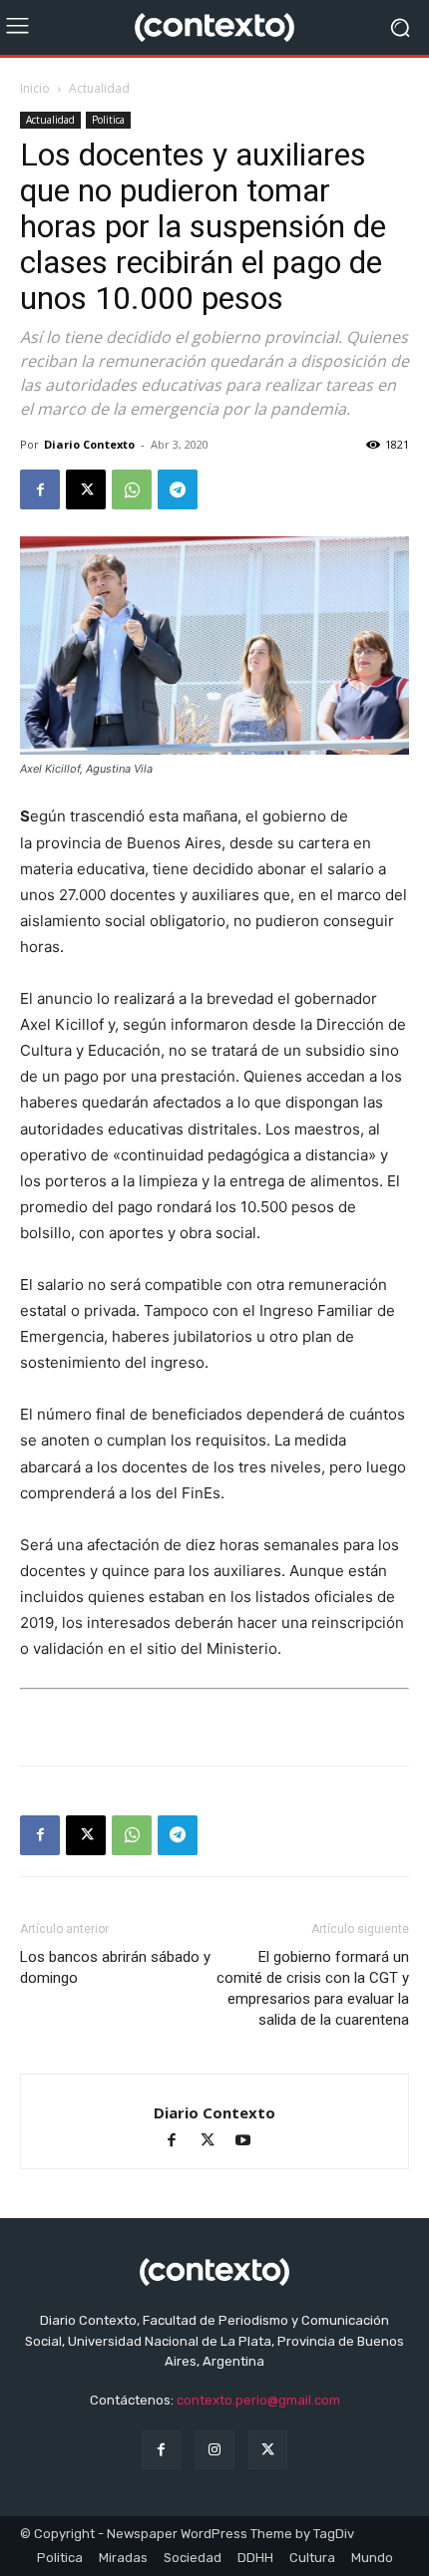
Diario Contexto (89, 444)
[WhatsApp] (132, 489)
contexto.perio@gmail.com (258, 2400)
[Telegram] (178, 489)
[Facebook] (40, 489)
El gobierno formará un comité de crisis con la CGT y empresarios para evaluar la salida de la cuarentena (313, 1988)
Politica (108, 120)
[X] (86, 489)
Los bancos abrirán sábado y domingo (115, 1967)
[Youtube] (251, 2142)
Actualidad (99, 88)
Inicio (35, 88)
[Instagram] (214, 2450)
